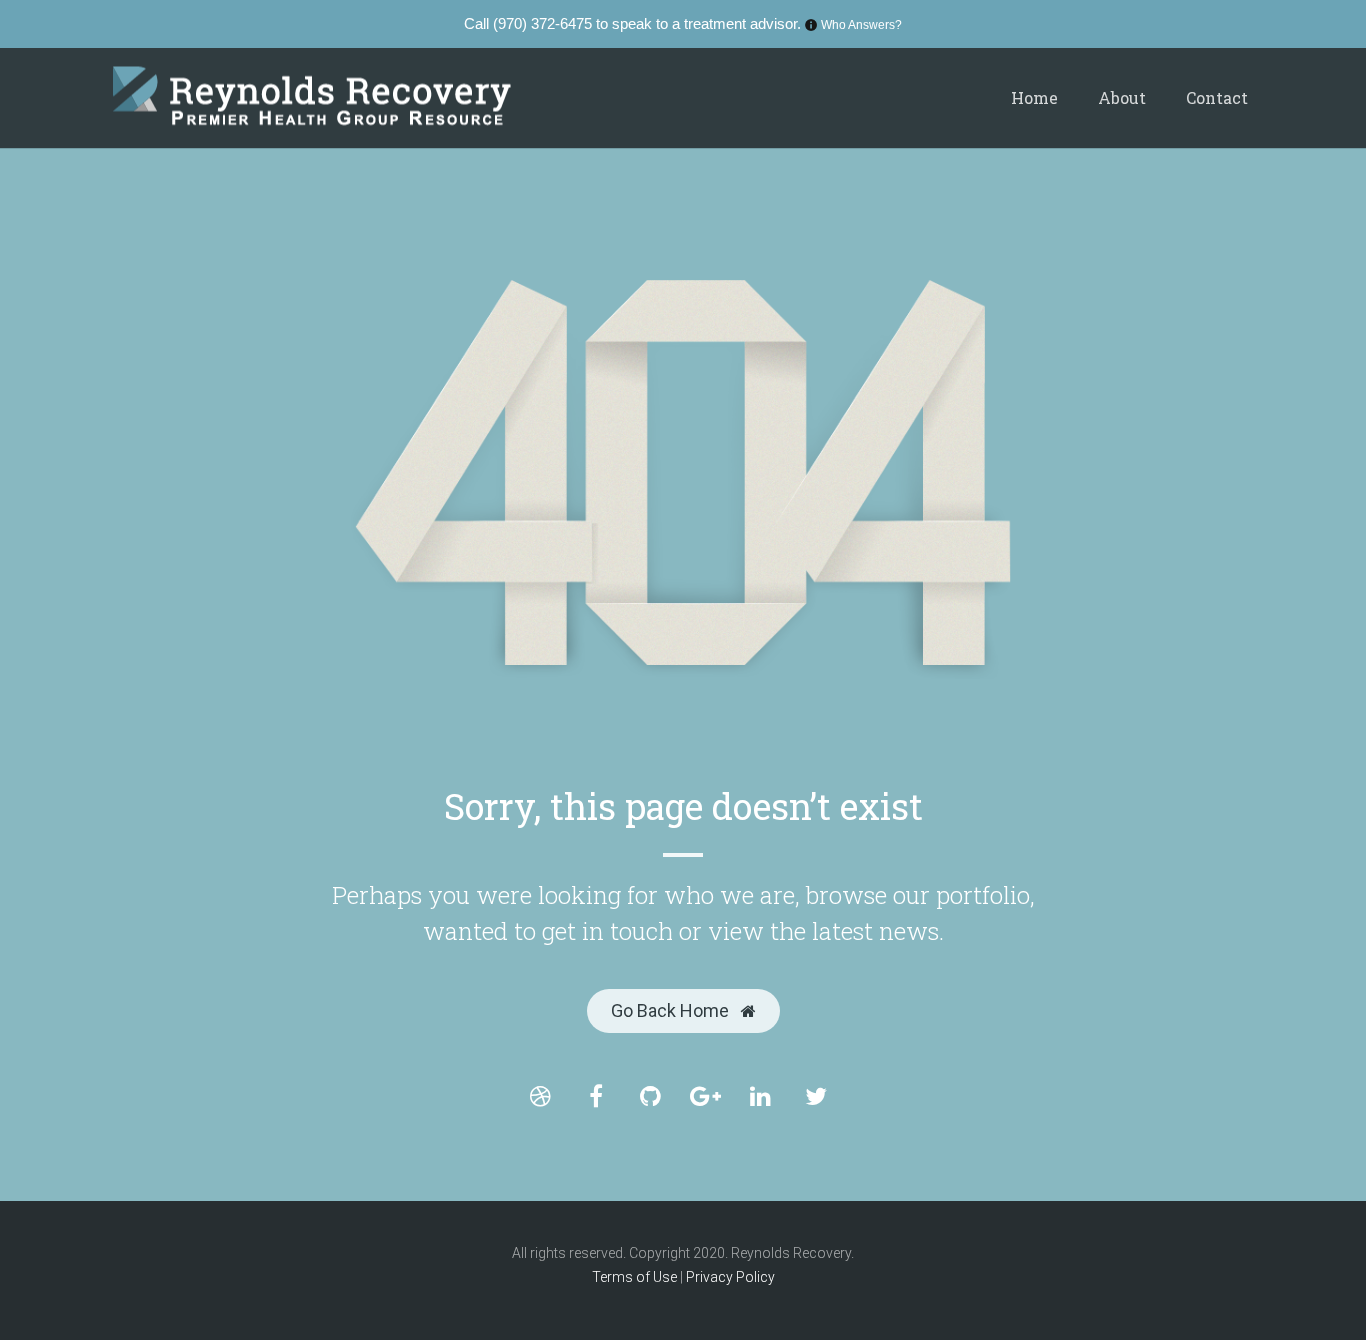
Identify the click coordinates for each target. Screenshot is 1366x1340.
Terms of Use (636, 1277)
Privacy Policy (730, 1277)
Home (1034, 97)
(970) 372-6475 (542, 23)
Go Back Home (672, 1010)
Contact (1217, 97)
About (1122, 97)
